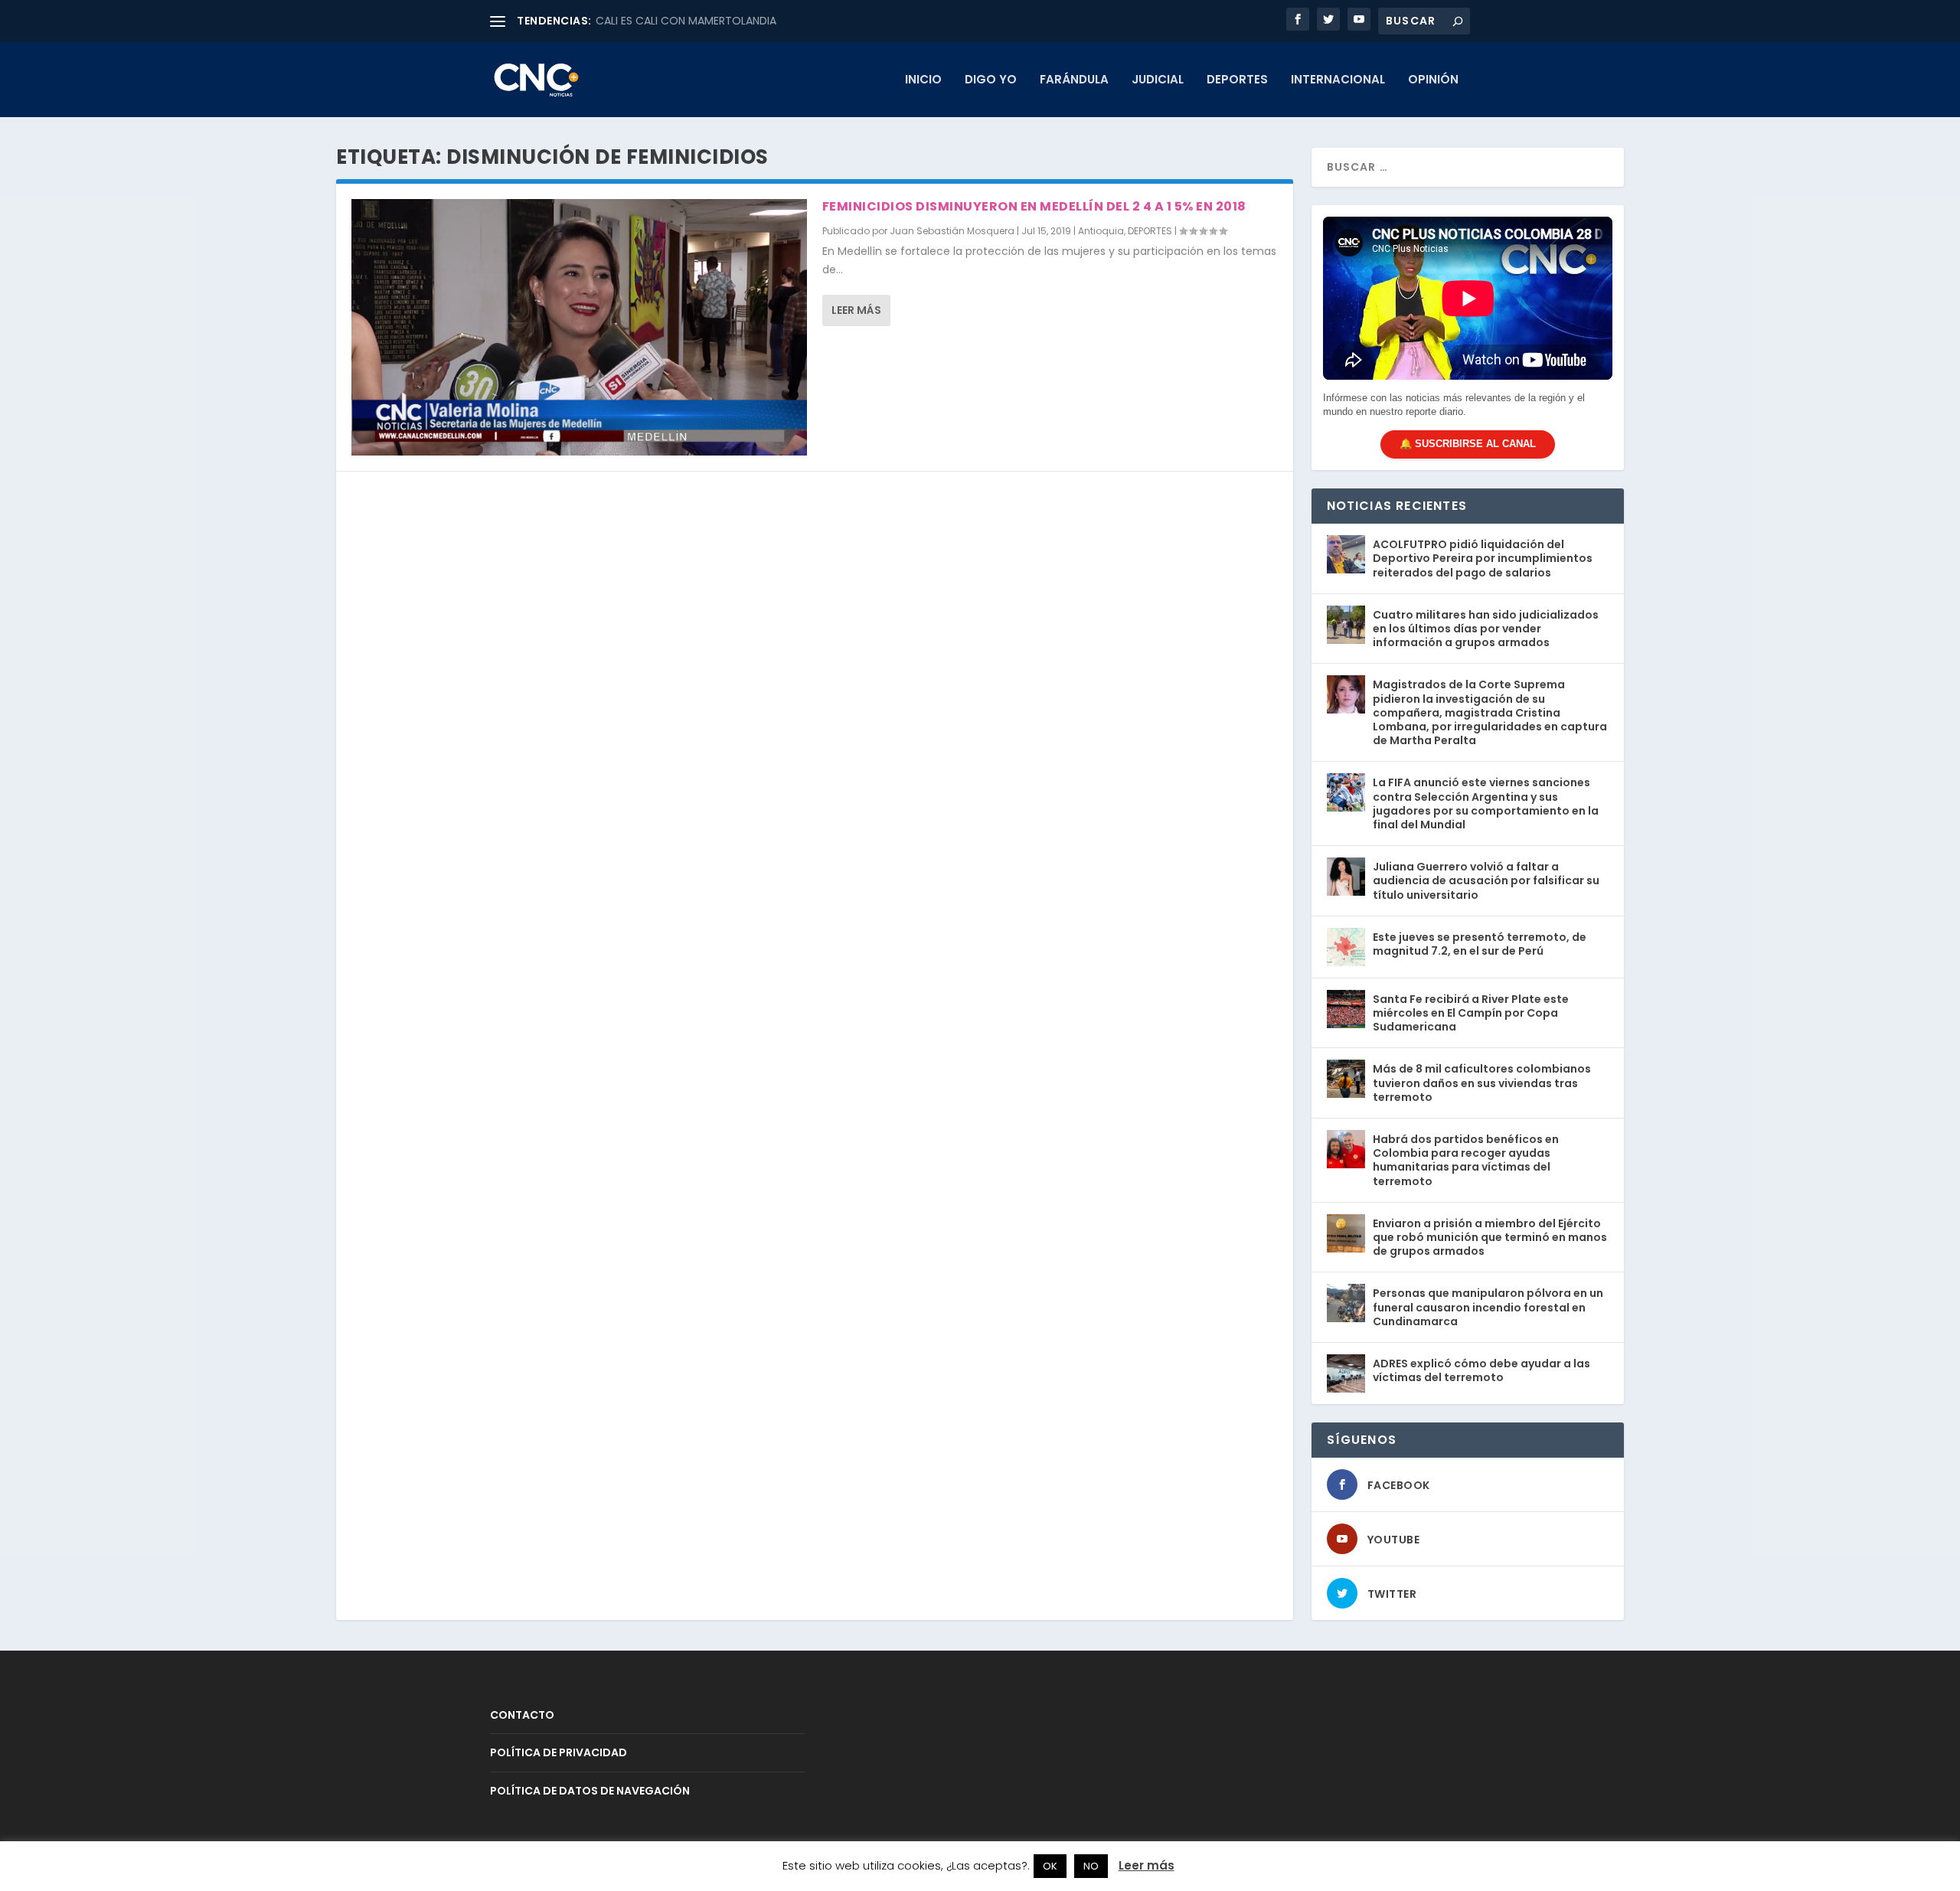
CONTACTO (522, 1715)
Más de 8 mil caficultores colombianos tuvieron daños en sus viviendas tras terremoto (1482, 1083)
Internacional (1338, 80)
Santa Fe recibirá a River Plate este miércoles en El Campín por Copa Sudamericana (1471, 1013)
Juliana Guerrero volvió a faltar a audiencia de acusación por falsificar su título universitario (1486, 880)
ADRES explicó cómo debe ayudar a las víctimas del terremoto (1481, 1370)
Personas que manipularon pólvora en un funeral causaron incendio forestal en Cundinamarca (1488, 1307)
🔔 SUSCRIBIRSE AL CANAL (1468, 444)
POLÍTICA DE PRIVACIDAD (559, 1752)
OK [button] (1050, 1866)
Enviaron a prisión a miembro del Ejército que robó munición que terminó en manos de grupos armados (1490, 1237)
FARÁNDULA (1074, 80)
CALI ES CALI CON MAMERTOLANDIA (686, 21)
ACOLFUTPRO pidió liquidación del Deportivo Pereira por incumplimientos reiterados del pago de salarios (1483, 558)
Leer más (856, 310)
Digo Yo (991, 80)
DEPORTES (1237, 80)
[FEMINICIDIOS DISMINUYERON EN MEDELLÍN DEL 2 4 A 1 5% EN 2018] (579, 327)
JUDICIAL (1158, 80)
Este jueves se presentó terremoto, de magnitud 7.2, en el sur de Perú (1480, 944)
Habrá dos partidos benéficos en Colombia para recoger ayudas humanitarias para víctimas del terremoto (1466, 1160)
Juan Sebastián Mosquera (952, 231)
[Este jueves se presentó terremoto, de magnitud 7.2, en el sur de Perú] (1346, 947)
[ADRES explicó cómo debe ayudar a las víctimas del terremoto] (1346, 1373)
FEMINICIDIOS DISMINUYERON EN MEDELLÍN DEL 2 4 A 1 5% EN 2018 (1034, 206)
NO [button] (1091, 1866)
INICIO (923, 80)
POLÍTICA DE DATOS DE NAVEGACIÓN (590, 1791)
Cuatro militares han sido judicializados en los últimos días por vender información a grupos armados (1486, 629)
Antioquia (1101, 231)
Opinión (1433, 80)
